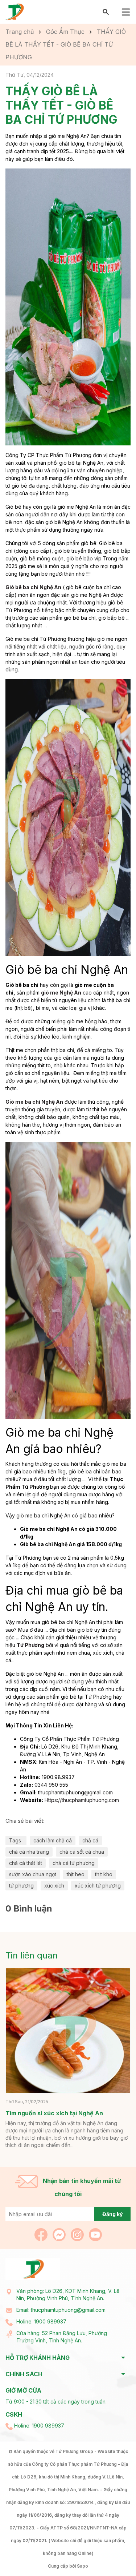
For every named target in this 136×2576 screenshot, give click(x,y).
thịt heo (76, 1874)
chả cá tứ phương (74, 1863)
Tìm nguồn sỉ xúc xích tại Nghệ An (54, 2113)
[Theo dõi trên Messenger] (60, 2234)
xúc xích (54, 1886)
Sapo (83, 2566)
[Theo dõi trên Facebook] (42, 2234)
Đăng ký (112, 2214)
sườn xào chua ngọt (33, 1874)
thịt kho (104, 1874)
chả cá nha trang (29, 1852)
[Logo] (15, 11)
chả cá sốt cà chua (82, 1852)
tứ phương (21, 1886)
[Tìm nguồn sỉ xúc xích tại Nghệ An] (68, 2031)
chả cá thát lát (26, 1863)
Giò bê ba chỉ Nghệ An (33, 587)
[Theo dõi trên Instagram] (78, 2234)
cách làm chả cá (53, 1840)
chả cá (90, 1840)
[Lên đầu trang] (113, 2553)
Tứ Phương (30, 1645)
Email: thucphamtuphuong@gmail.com (61, 2310)
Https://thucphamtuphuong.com (82, 1800)
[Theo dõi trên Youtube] (95, 2234)
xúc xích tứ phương (98, 1886)
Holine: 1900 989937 (41, 2321)
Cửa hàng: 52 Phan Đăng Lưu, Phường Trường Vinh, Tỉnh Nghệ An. (62, 2337)
